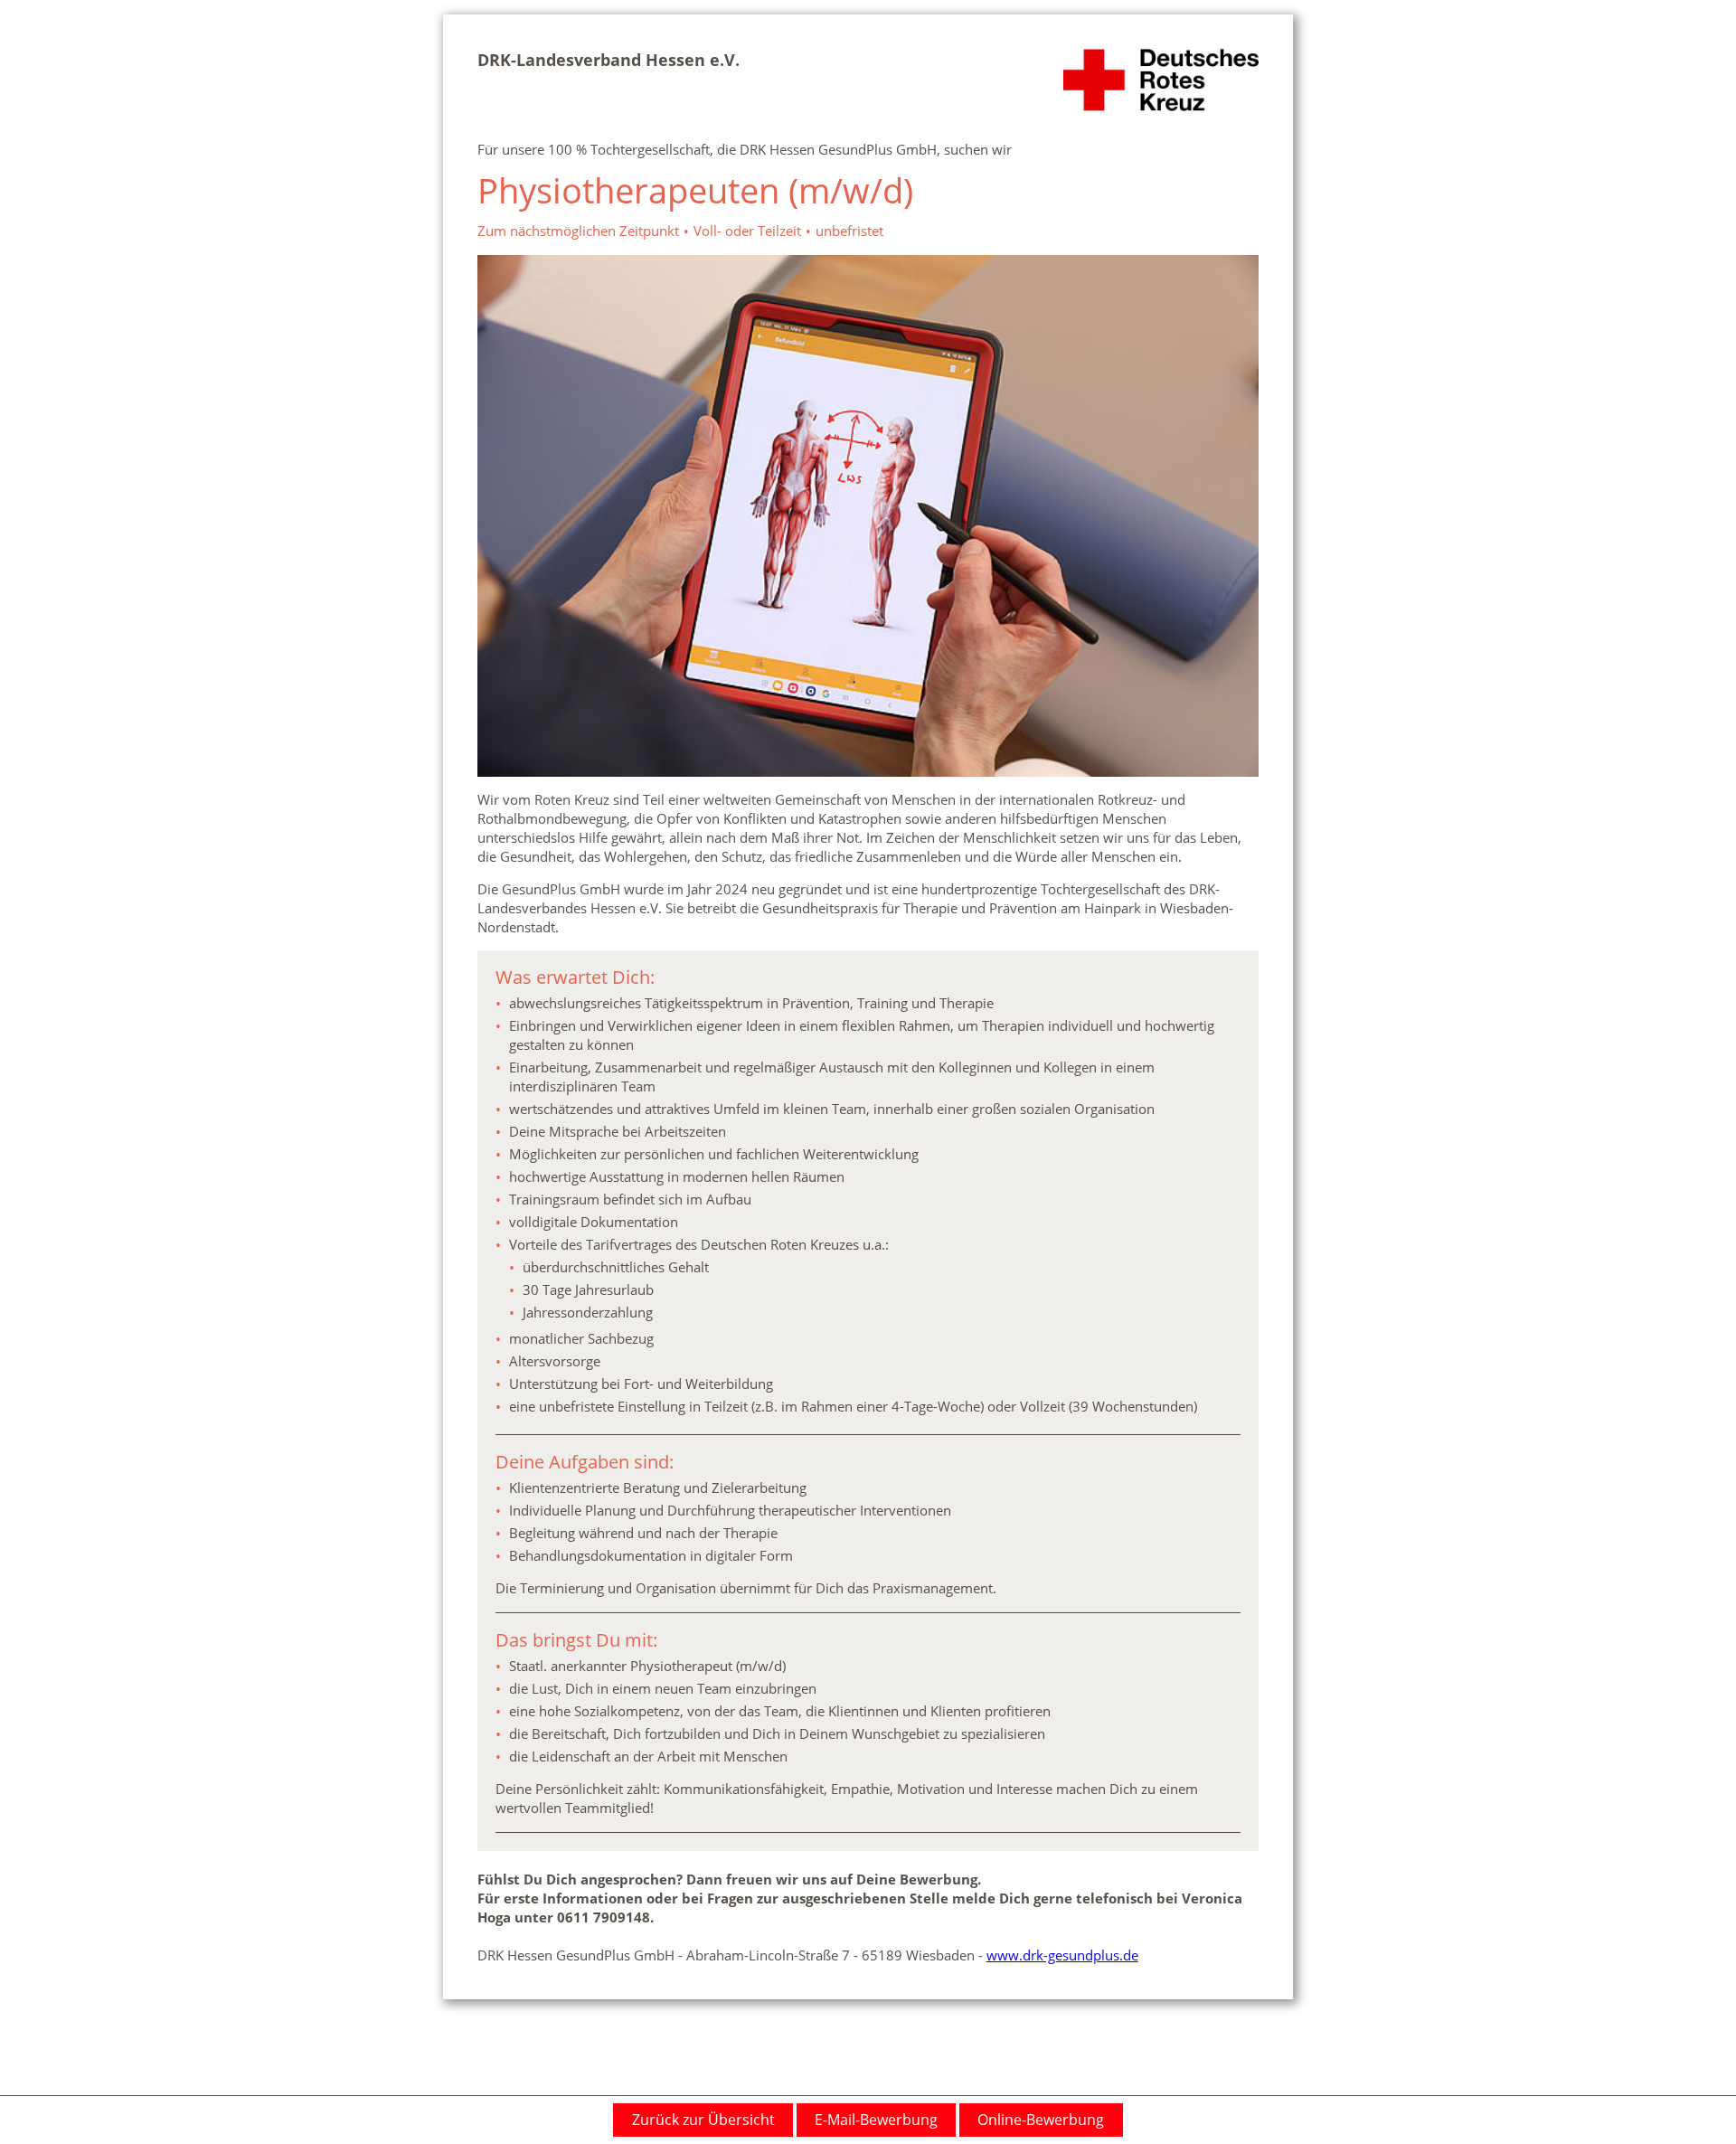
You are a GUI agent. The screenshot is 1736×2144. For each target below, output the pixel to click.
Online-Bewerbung (1041, 2120)
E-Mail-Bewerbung (876, 2120)
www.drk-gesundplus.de (1062, 1955)
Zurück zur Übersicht (703, 2120)
